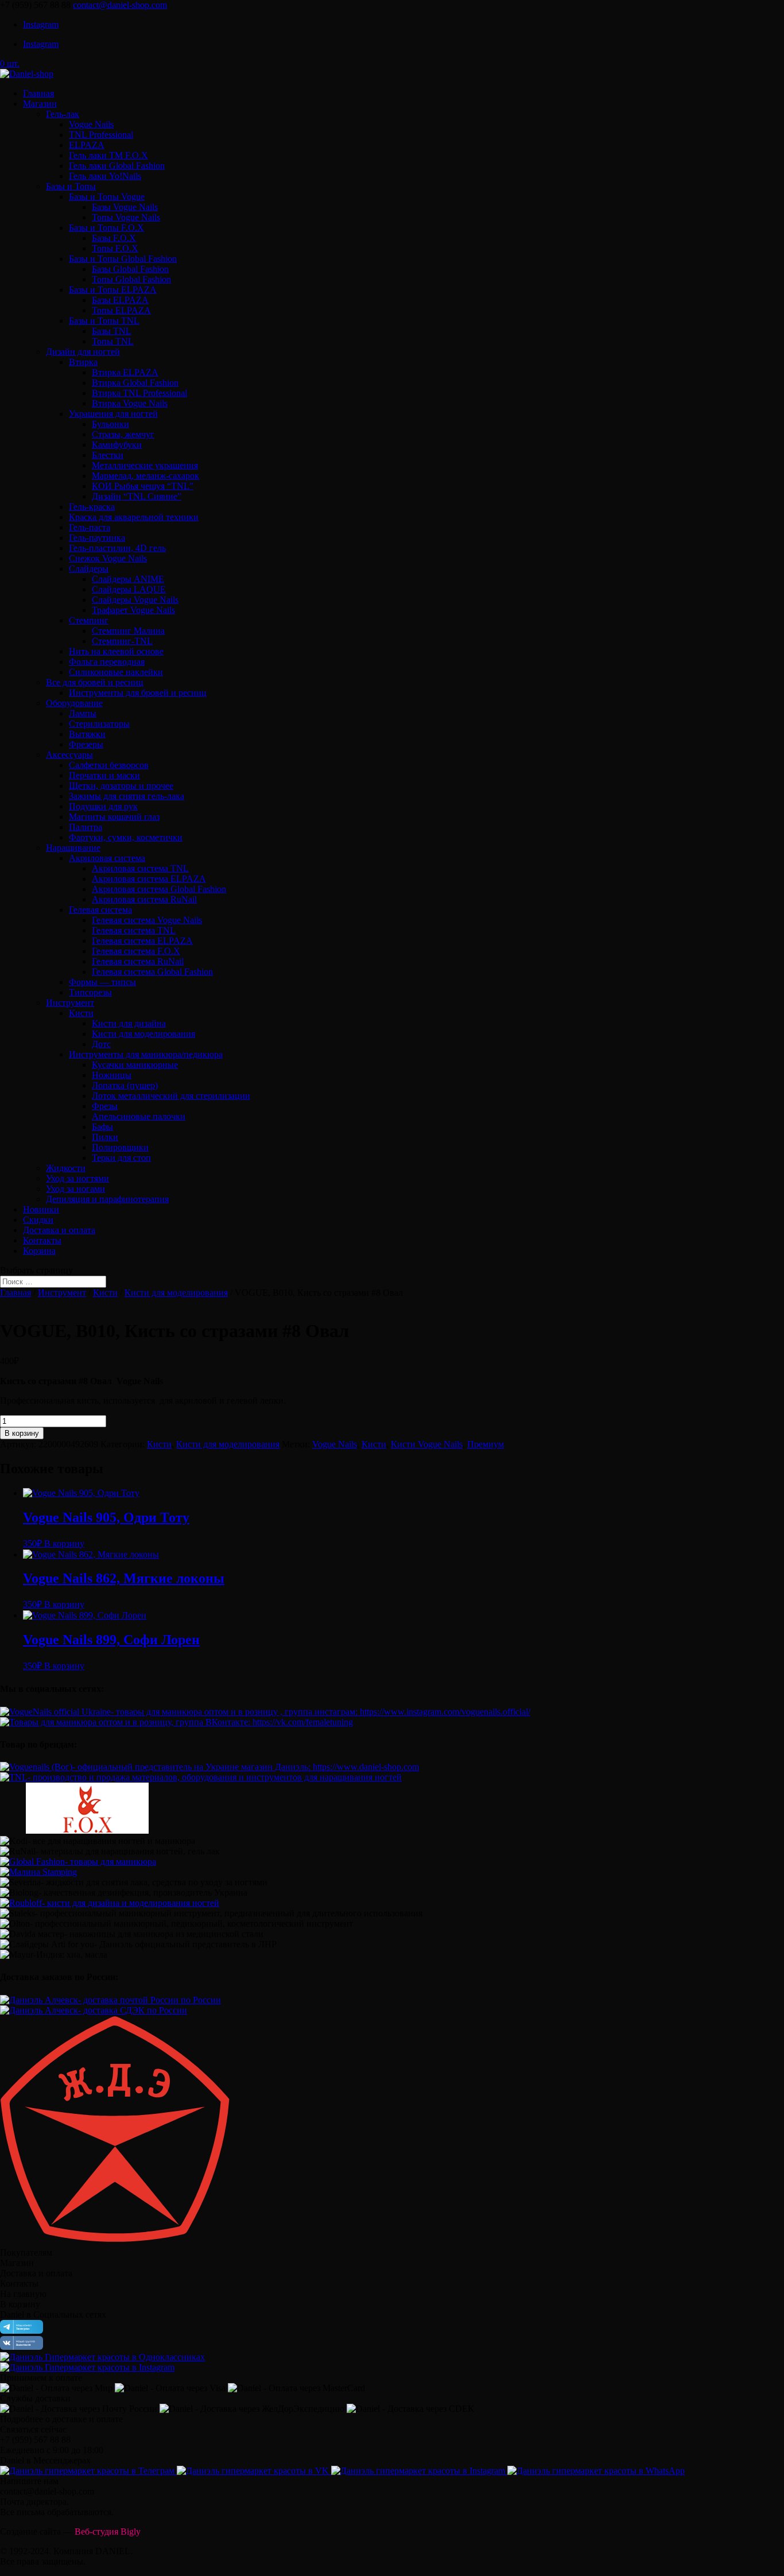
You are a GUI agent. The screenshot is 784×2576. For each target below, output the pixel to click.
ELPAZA (87, 145)
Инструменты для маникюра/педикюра (146, 1054)
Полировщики (120, 1147)
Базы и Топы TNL (104, 321)
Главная (38, 93)
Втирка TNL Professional (139, 393)
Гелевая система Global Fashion (152, 972)
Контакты (42, 1240)
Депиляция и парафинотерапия (107, 1199)
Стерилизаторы (99, 724)
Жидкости (66, 1168)
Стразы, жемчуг (123, 434)
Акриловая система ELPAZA (149, 879)
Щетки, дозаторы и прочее (121, 786)
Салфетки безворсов (109, 765)
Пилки (105, 1137)
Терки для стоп (121, 1158)
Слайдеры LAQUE (129, 589)
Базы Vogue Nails (125, 207)
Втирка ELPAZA (125, 372)
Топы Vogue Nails (126, 217)
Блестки (108, 455)
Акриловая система (107, 858)
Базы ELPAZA (120, 300)
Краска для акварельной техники (134, 517)
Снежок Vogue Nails (108, 558)
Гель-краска (92, 507)
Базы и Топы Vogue (107, 197)
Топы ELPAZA (121, 310)
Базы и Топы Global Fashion (123, 259)
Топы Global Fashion (131, 279)
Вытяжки (87, 734)
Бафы (102, 1127)
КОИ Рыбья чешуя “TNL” (143, 486)
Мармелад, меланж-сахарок (145, 476)
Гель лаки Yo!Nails (105, 176)
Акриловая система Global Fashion (159, 889)
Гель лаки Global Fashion (117, 166)
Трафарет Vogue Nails (133, 610)
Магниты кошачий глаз (114, 817)
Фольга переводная (107, 662)
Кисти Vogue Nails (427, 1444)
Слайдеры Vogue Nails (135, 600)
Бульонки (110, 424)
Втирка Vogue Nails (130, 403)
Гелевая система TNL (134, 930)
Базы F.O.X (114, 238)
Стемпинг (89, 620)
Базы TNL (112, 331)
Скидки (38, 1220)
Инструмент (70, 1003)
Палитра (86, 827)
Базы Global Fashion (130, 269)
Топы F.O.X (115, 248)
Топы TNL (113, 341)
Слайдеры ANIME (128, 579)
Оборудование (74, 703)
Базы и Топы (71, 186)
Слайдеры (89, 569)
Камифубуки (117, 445)
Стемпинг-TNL (122, 641)
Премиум (486, 1444)
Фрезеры (86, 744)
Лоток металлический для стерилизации (171, 1096)
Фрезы (105, 1106)
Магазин (40, 104)
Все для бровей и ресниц (95, 682)
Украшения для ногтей (113, 414)
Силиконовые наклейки (116, 672)
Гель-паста (90, 527)
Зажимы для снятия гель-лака (127, 796)
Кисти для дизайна (129, 1023)
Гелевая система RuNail (138, 961)
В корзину (22, 1433)
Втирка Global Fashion (135, 383)
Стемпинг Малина (128, 631)
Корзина (39, 1251)
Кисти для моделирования (143, 1034)
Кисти (81, 1013)
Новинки (41, 1209)
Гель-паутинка (97, 538)
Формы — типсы (102, 982)
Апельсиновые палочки (139, 1116)
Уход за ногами (75, 1189)
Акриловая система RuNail (144, 899)
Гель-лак (63, 114)
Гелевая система (100, 910)
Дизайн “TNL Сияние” (137, 496)
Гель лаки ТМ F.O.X (108, 155)
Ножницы (112, 1075)
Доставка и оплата (59, 1230)
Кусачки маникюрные (135, 1065)
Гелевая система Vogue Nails (147, 920)
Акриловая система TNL (140, 868)
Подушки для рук (103, 806)
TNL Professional (101, 135)
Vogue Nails (91, 124)
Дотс (101, 1044)
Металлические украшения (145, 465)
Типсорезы (90, 992)
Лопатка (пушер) (125, 1085)
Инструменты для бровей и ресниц (138, 693)
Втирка (83, 362)
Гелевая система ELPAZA (142, 941)
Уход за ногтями (77, 1178)
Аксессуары (69, 755)
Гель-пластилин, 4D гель (117, 548)
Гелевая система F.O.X (136, 951)
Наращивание (73, 848)
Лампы (83, 713)
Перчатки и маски (104, 775)
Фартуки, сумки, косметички (126, 837)
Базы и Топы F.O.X (106, 228)
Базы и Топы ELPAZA (113, 290)
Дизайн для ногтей (83, 352)
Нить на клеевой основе (116, 651)
